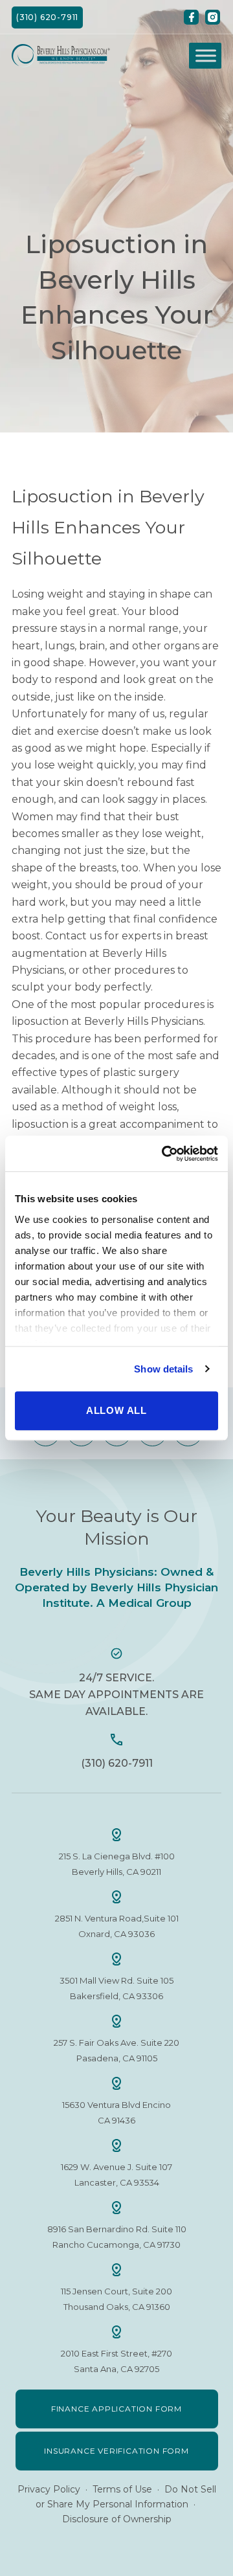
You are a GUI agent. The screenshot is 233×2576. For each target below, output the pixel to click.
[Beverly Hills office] (116, 1835)
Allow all (116, 1410)
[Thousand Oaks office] (116, 2270)
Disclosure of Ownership (117, 2519)
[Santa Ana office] (116, 2332)
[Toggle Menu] (206, 56)
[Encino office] (116, 2083)
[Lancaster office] (116, 2145)
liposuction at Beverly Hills (80, 1021)
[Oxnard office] (116, 1897)
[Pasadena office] (116, 2021)
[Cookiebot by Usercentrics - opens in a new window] (164, 1154)
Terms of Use (122, 2489)
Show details (163, 1369)
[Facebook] (191, 17)
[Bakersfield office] (116, 1959)
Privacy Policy (49, 2489)
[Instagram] (213, 17)
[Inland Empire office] (116, 2208)
